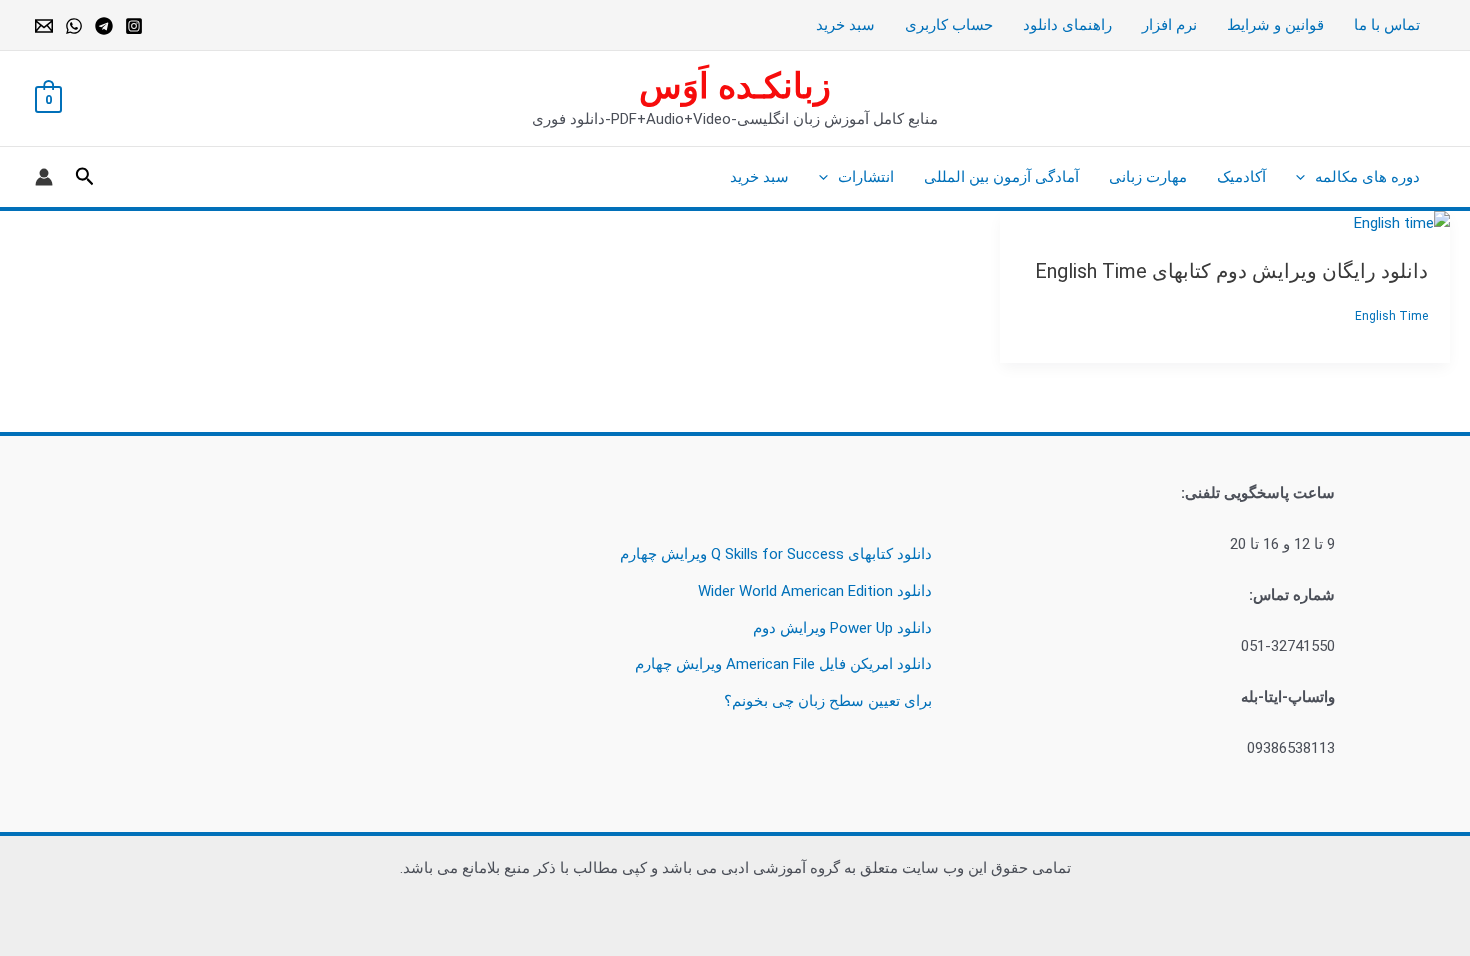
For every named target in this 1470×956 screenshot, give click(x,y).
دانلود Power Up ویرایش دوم (842, 628)
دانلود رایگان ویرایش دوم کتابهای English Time (1231, 271)
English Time (1391, 316)
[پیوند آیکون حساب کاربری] (44, 177)
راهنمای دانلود (1067, 25)
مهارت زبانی (1148, 177)
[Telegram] (104, 26)
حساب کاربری (949, 25)
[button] (1305, 177)
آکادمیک (1241, 177)
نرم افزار (1169, 25)
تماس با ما (1387, 25)
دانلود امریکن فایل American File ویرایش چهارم (783, 664)
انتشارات (866, 177)
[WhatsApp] (74, 26)
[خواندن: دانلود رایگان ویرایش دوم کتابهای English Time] (1402, 223)
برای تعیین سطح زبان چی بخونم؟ (828, 701)
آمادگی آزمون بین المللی (1001, 177)
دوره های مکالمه (1367, 177)
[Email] (44, 26)
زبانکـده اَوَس (735, 86)
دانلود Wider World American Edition (815, 591)
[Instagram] (134, 26)
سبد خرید (845, 25)
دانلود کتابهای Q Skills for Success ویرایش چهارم (776, 554)
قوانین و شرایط (1275, 25)
